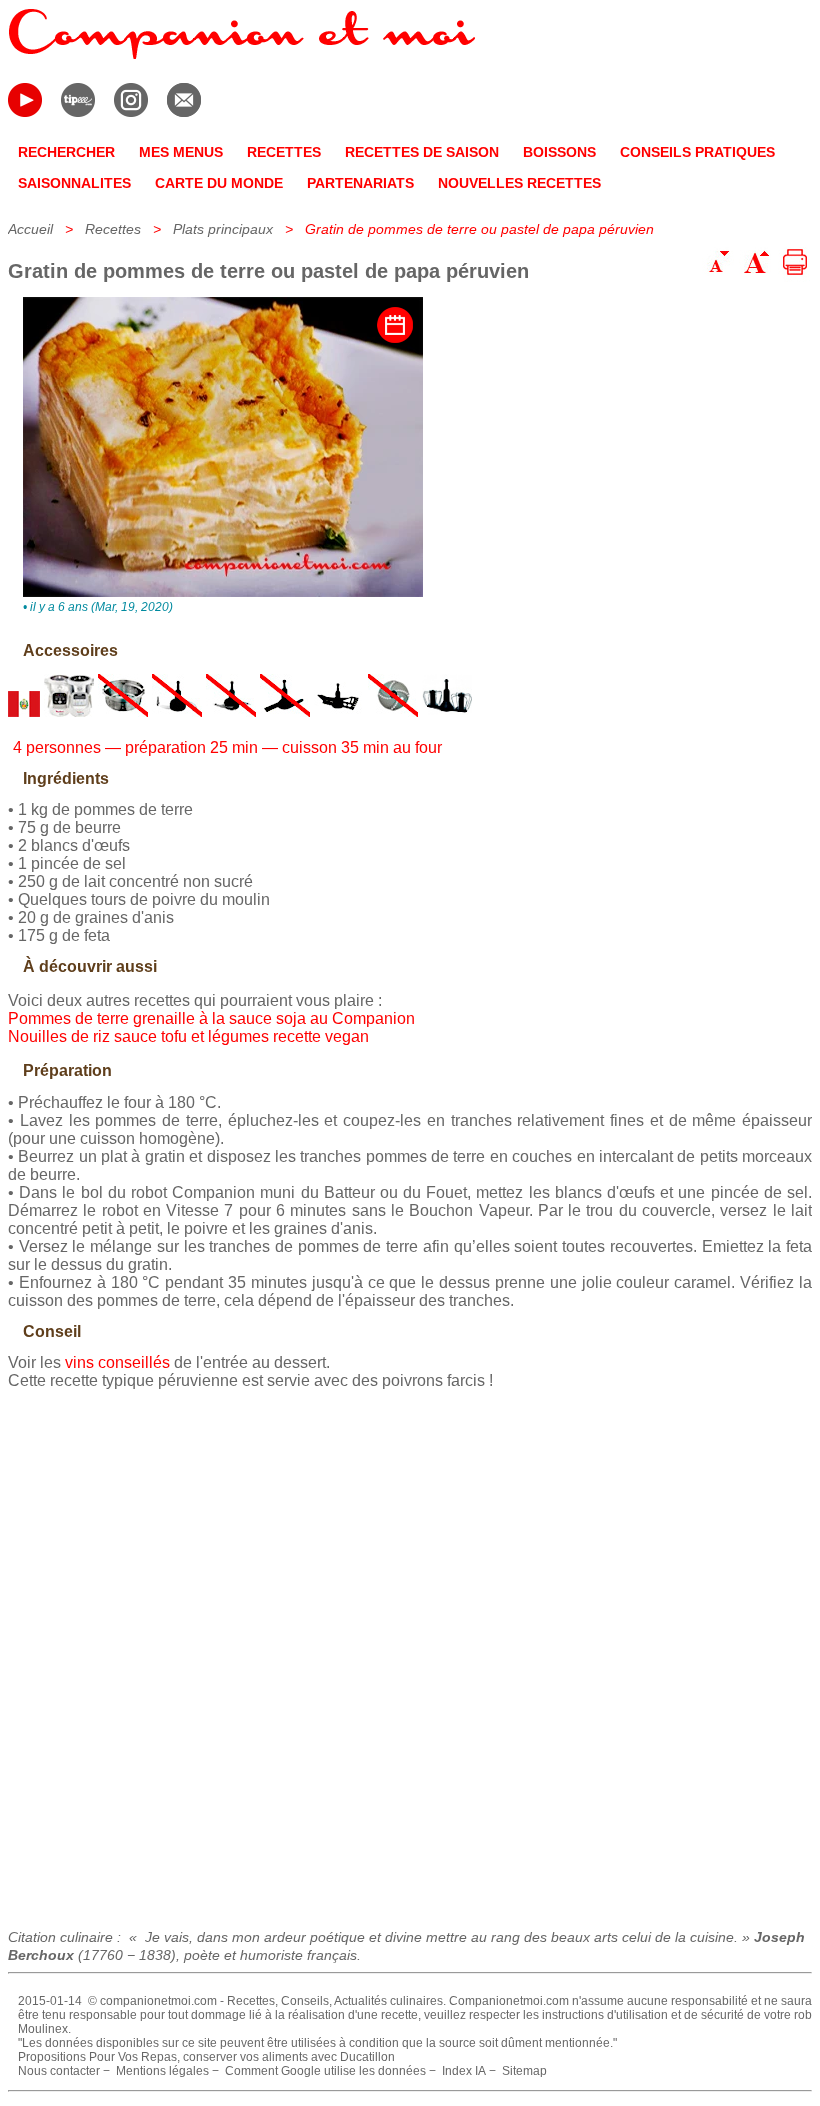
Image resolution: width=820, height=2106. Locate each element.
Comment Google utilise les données (325, 2071)
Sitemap (524, 2071)
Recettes (113, 229)
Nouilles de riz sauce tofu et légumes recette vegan (188, 1036)
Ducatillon (367, 2057)
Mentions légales (162, 2071)
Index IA (464, 2071)
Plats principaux (223, 229)
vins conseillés (117, 1362)
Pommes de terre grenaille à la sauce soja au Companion (211, 1018)
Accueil (30, 229)
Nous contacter (59, 2071)
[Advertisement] (410, 1652)
